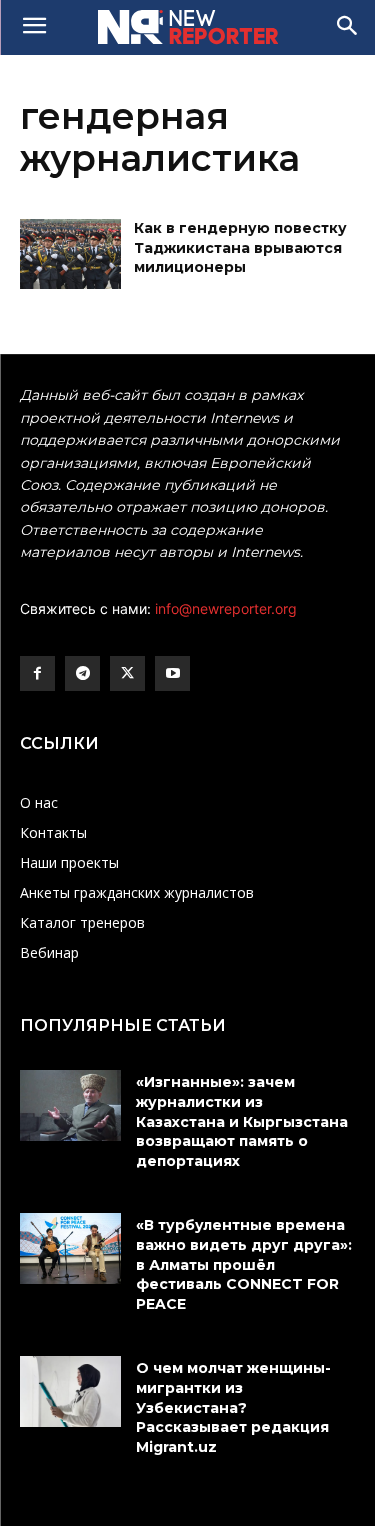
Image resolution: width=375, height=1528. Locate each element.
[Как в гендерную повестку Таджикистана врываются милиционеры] (70, 254)
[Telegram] (82, 673)
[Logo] (187, 27)
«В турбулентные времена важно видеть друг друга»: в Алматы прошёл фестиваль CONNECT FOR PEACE (244, 1264)
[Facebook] (37, 673)
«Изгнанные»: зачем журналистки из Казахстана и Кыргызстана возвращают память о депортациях (242, 1121)
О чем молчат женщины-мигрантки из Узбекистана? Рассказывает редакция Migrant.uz (233, 1407)
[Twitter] (127, 673)
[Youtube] (172, 673)
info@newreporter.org (226, 608)
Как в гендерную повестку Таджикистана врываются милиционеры (240, 247)
